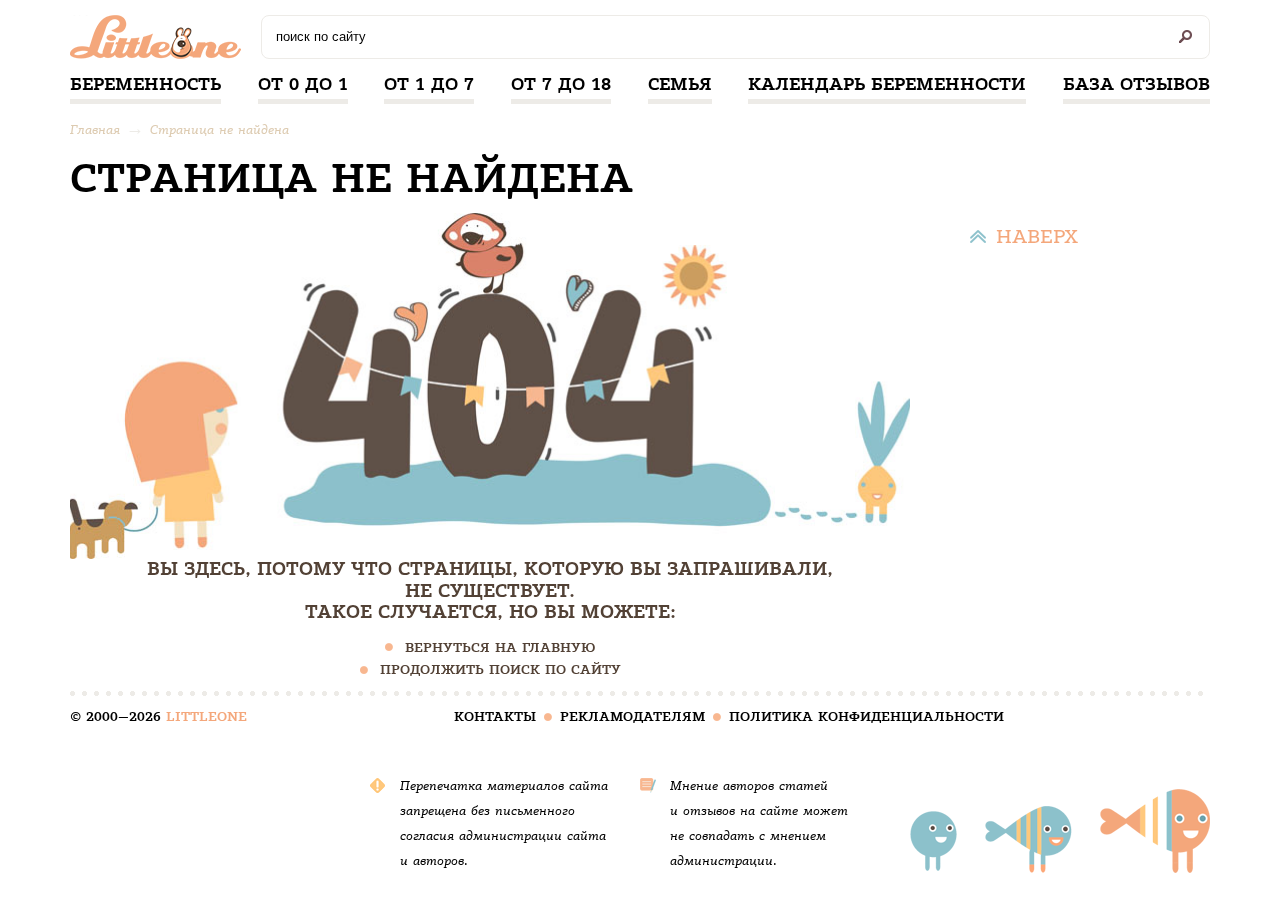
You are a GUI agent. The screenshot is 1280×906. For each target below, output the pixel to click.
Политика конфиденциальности (866, 716)
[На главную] (160, 42)
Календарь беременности (887, 84)
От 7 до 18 (561, 84)
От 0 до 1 (303, 84)
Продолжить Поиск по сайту (500, 669)
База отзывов (1136, 84)
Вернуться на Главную (500, 647)
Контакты (495, 716)
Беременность (145, 84)
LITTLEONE (206, 716)
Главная (95, 129)
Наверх (1037, 236)
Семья (680, 84)
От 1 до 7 (429, 84)
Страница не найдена (219, 129)
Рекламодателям (632, 716)
